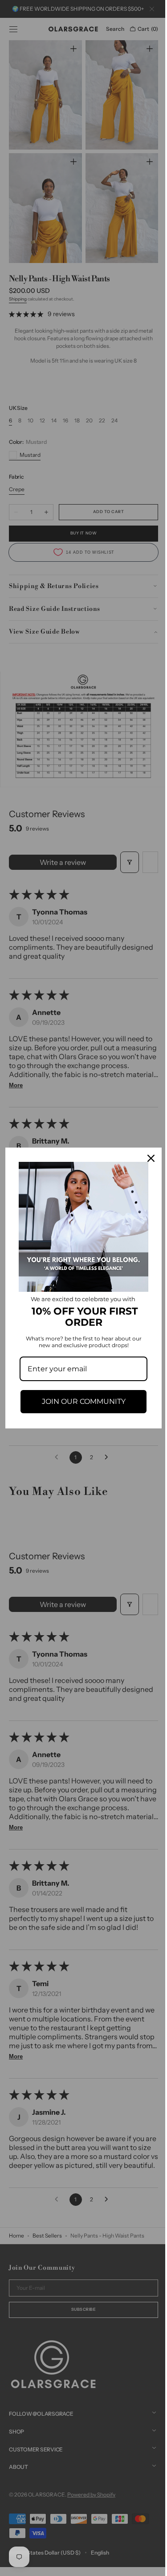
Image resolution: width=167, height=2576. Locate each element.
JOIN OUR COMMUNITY (80, 1398)
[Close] (144, 1162)
